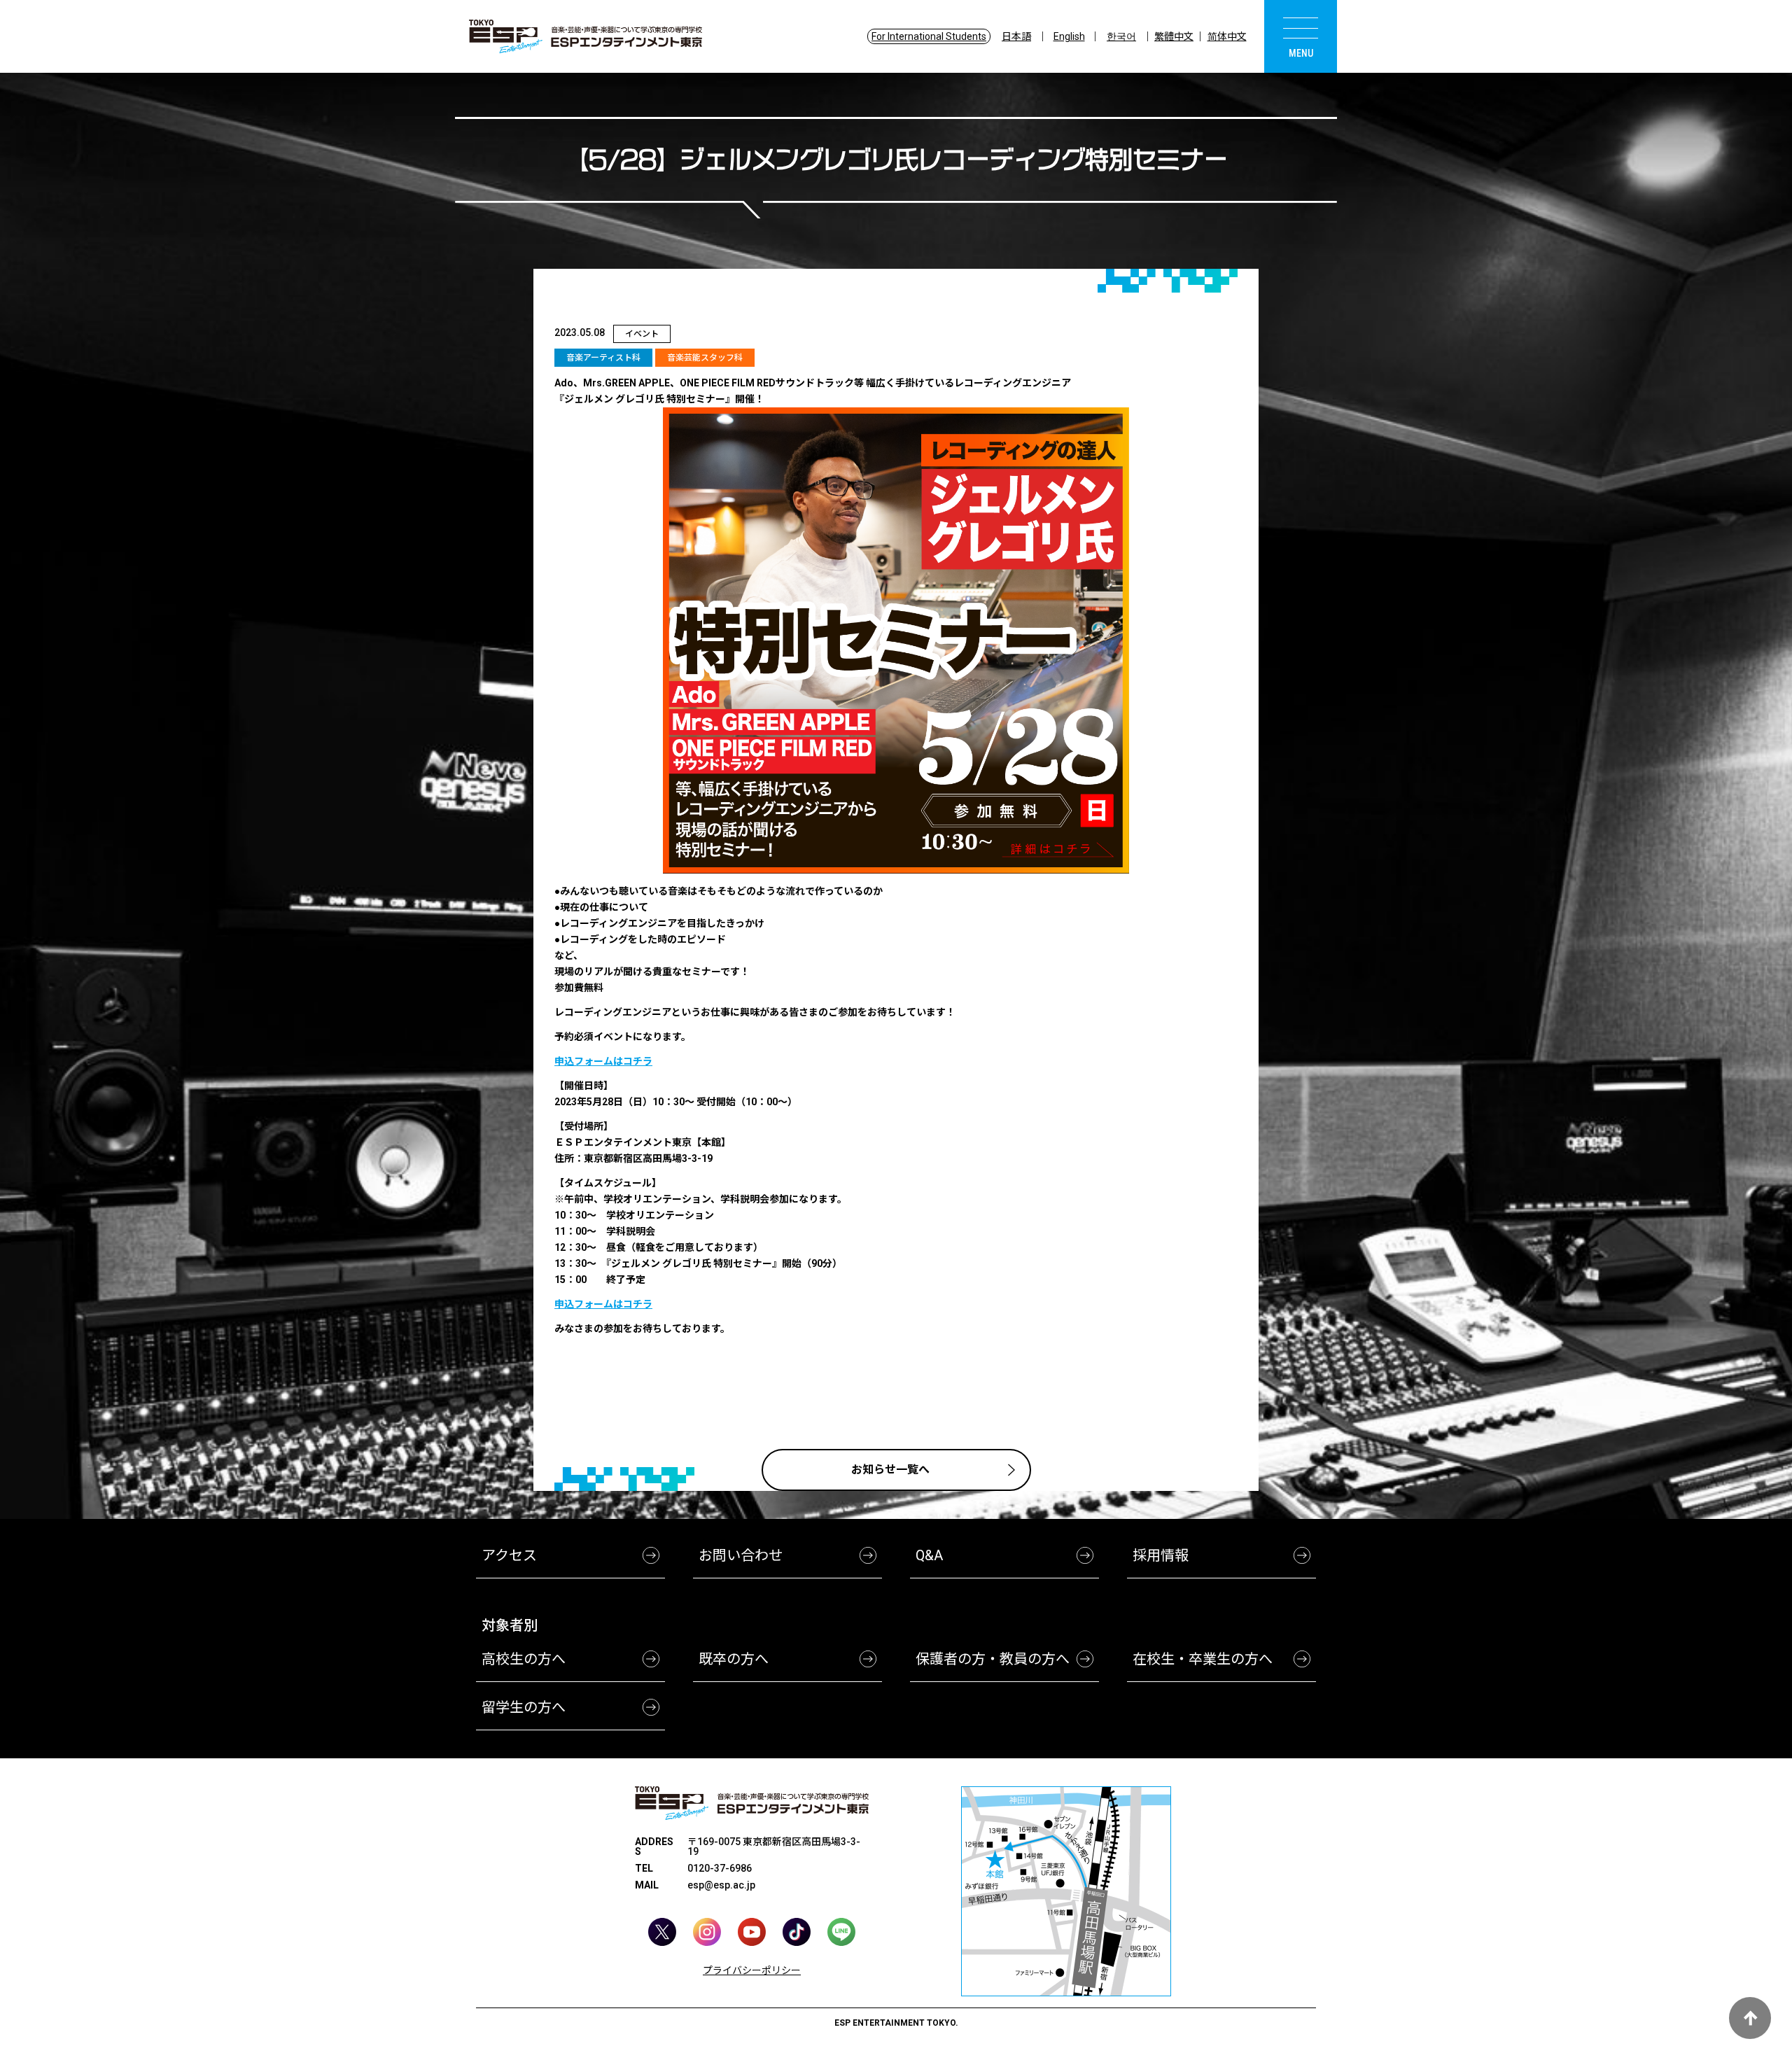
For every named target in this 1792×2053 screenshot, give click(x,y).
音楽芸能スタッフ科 (705, 358)
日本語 (1016, 36)
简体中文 (1227, 36)
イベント (642, 334)
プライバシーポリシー (752, 1970)
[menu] (1301, 36)
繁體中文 (1174, 36)
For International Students (929, 36)
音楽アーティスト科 (603, 358)
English (1069, 36)
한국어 (1121, 36)
